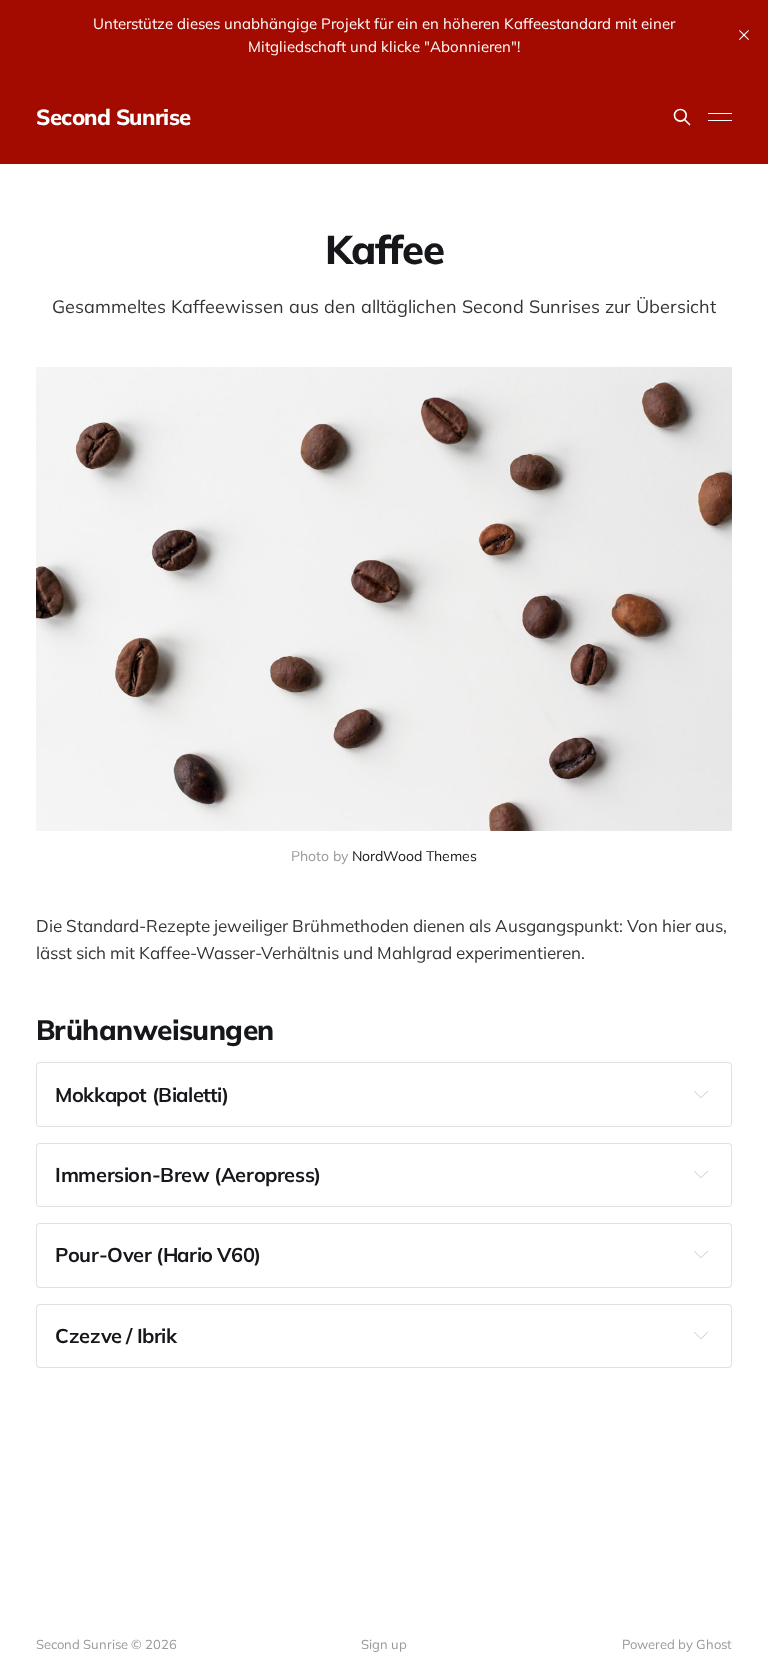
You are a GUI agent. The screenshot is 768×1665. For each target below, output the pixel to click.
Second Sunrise (113, 117)
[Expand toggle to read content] (701, 1094)
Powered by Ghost (677, 1644)
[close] (744, 35)
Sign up (384, 1644)
